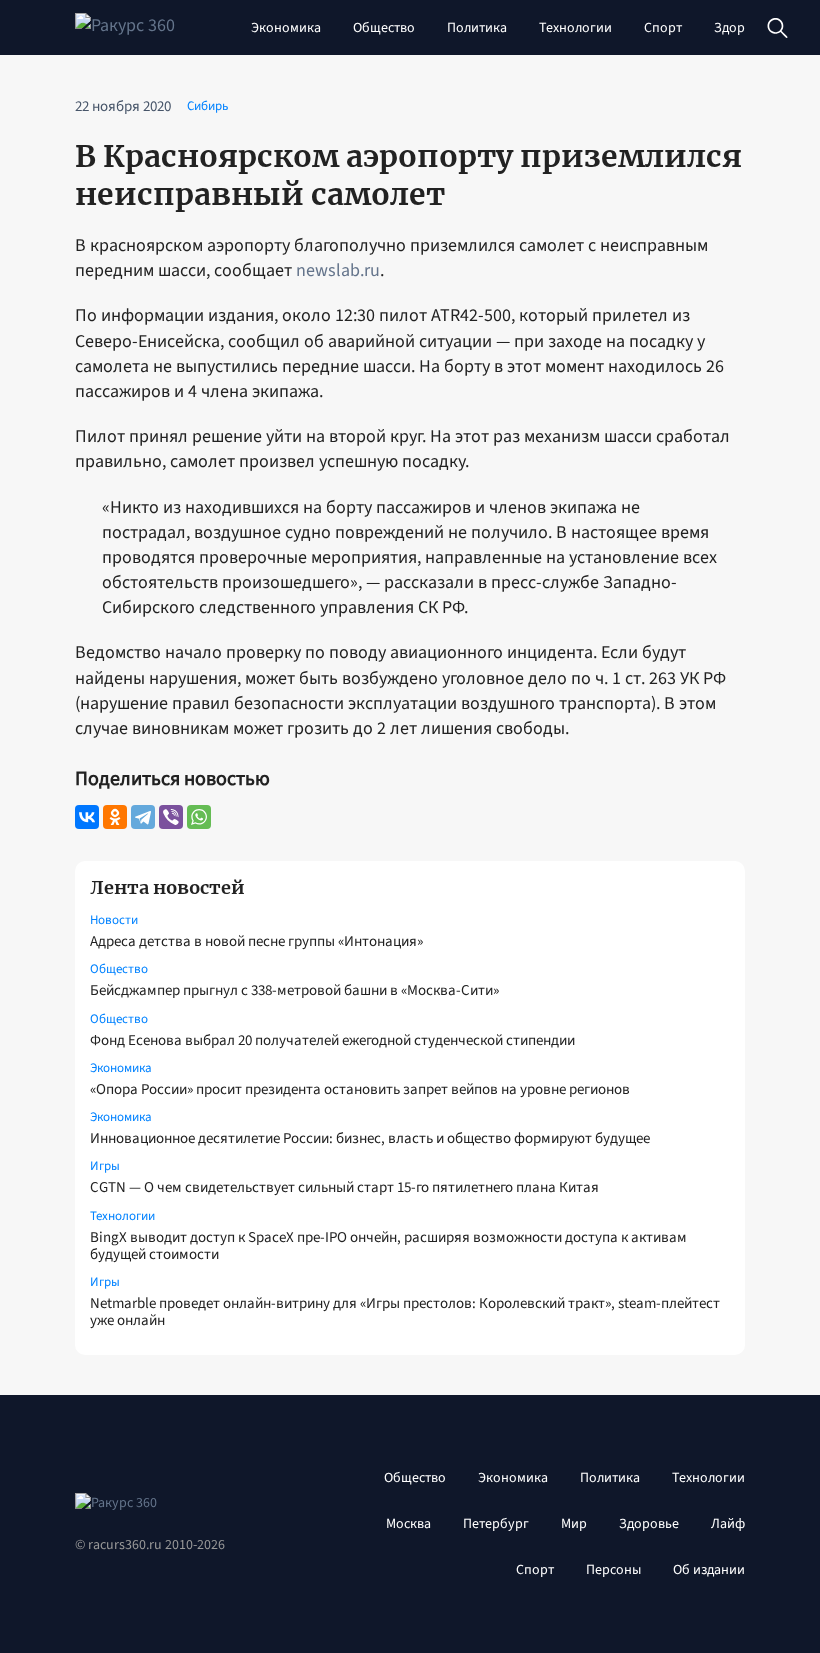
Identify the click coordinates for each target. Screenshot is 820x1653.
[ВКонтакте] (87, 817)
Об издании (709, 1570)
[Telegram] (143, 817)
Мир (574, 1524)
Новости (114, 920)
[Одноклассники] (115, 817)
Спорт (663, 28)
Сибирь (207, 106)
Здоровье (744, 28)
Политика (477, 28)
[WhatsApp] (199, 817)
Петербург (496, 1524)
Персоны (613, 1570)
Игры (105, 1166)
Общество (384, 28)
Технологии (575, 28)
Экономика (286, 28)
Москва (408, 1524)
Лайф (728, 1524)
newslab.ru (338, 270)
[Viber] (171, 817)
